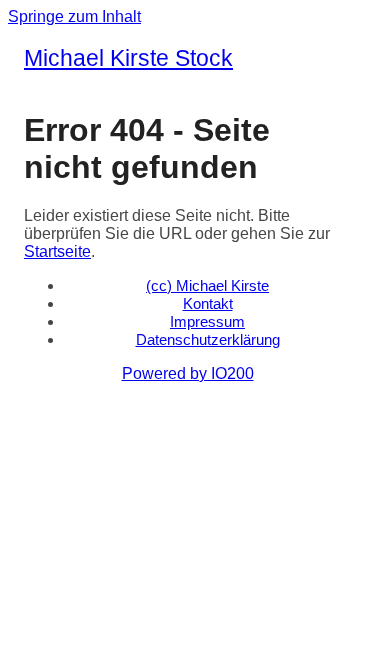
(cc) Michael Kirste (207, 285)
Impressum (207, 321)
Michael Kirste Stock (128, 58)
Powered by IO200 (188, 373)
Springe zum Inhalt (74, 16)
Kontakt (208, 303)
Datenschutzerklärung (208, 339)
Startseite (57, 251)
